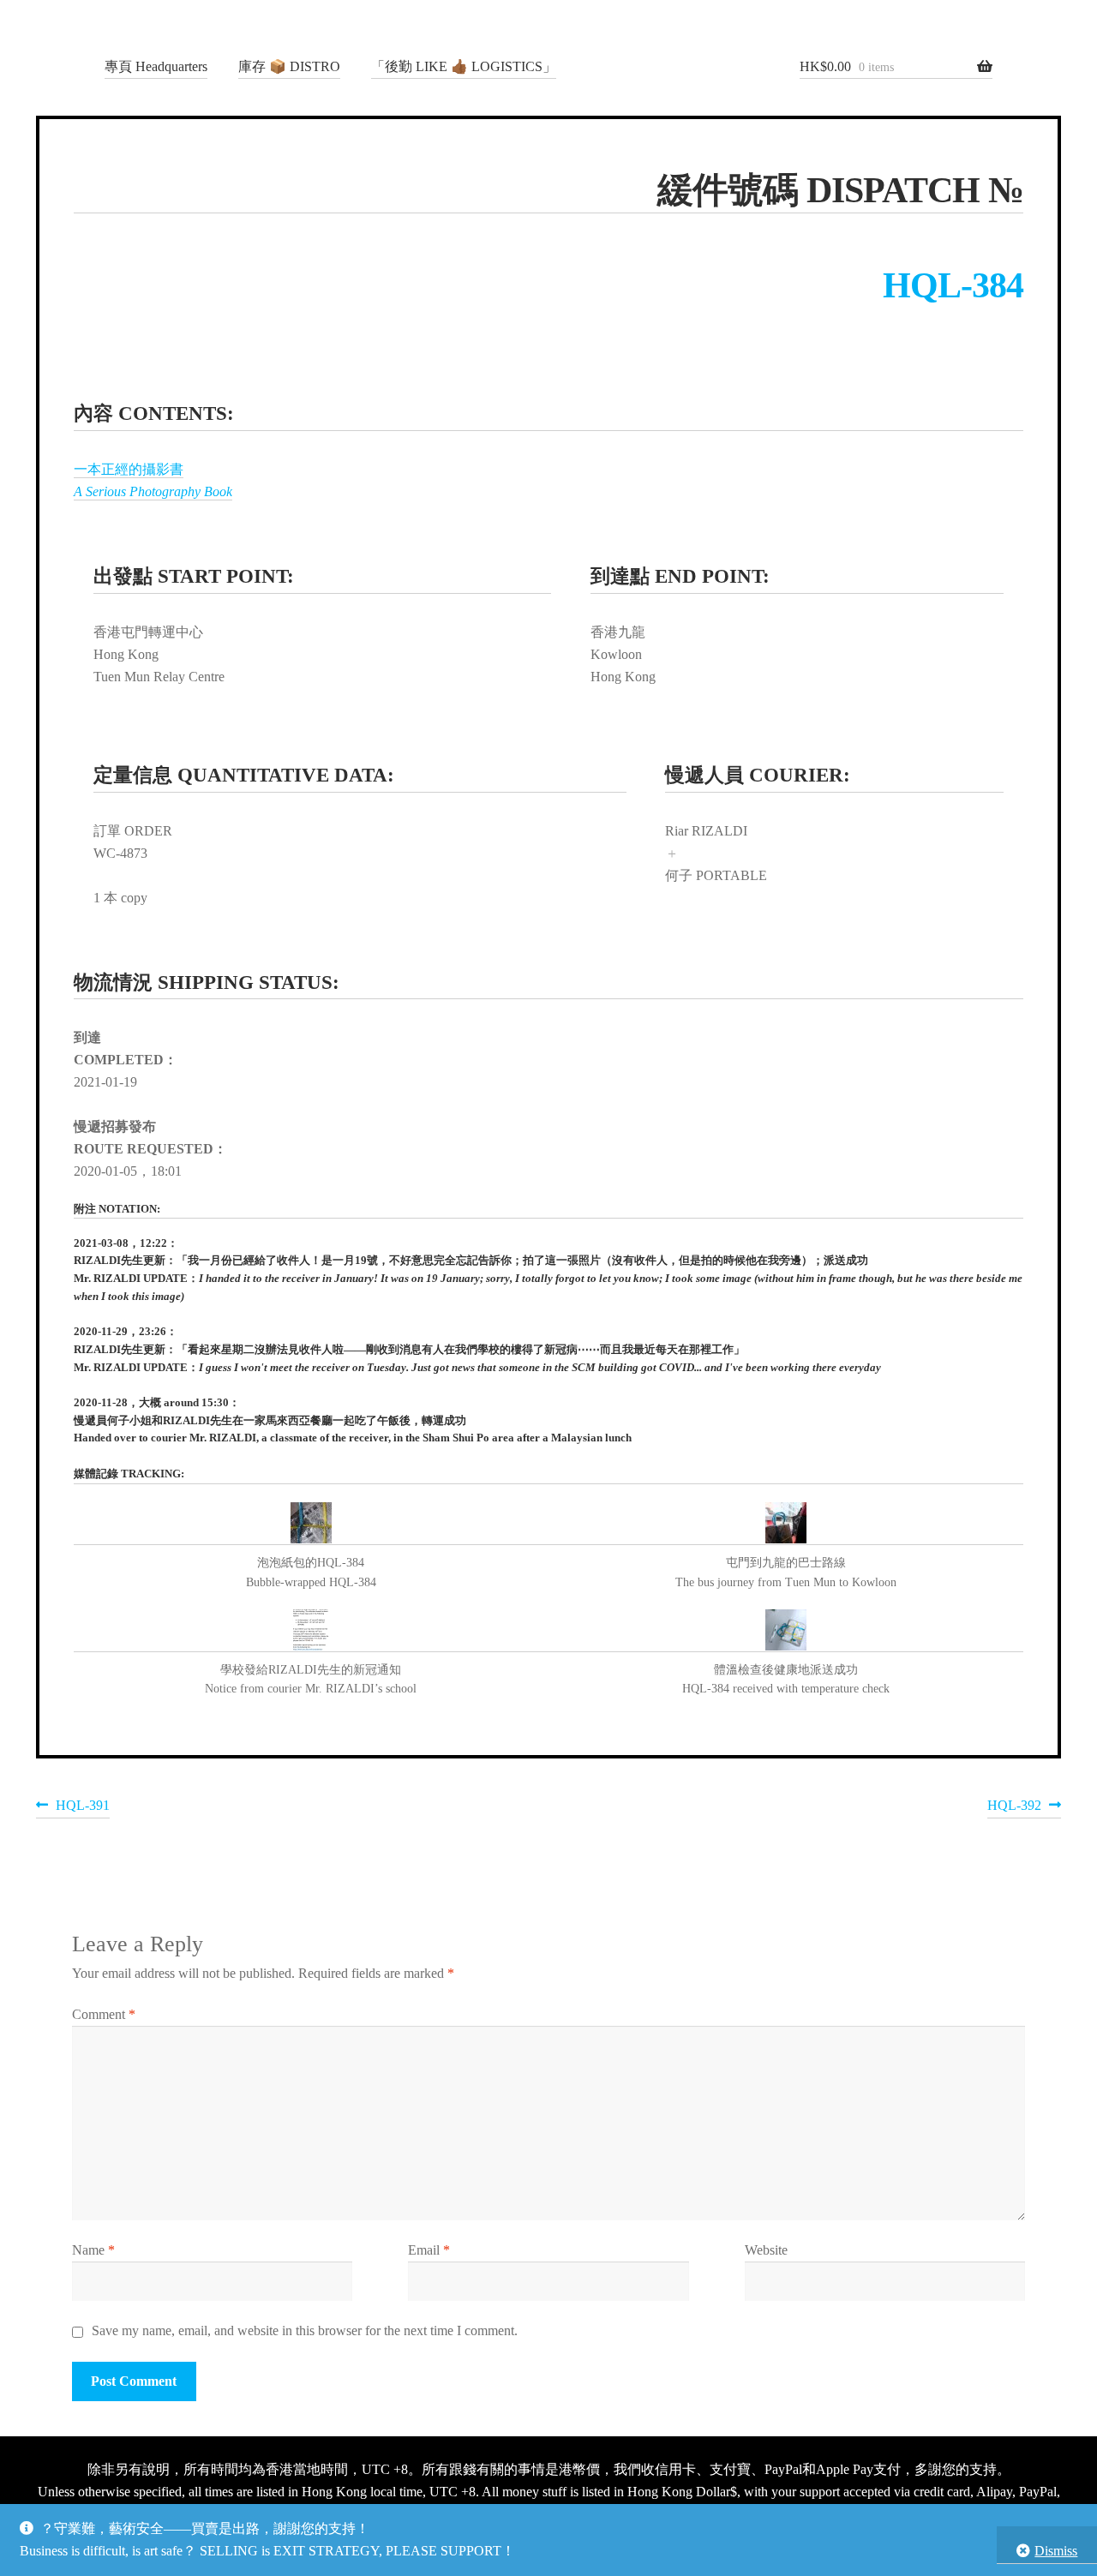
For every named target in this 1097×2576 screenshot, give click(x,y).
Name (93, 2250)
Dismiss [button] (1056, 2551)
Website (766, 2250)
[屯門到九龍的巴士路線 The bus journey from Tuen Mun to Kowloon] (786, 1524)
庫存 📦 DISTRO (289, 66)
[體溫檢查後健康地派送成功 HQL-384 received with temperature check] (786, 1631)
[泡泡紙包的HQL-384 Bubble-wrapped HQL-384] (311, 1524)
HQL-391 (82, 1808)
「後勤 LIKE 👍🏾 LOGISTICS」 (464, 66)
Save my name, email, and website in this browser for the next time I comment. (305, 2330)
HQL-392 (1014, 1808)
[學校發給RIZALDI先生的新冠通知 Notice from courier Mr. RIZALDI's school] (311, 1631)
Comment (104, 2014)
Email (429, 2250)
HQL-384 (953, 285)
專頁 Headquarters (156, 66)
